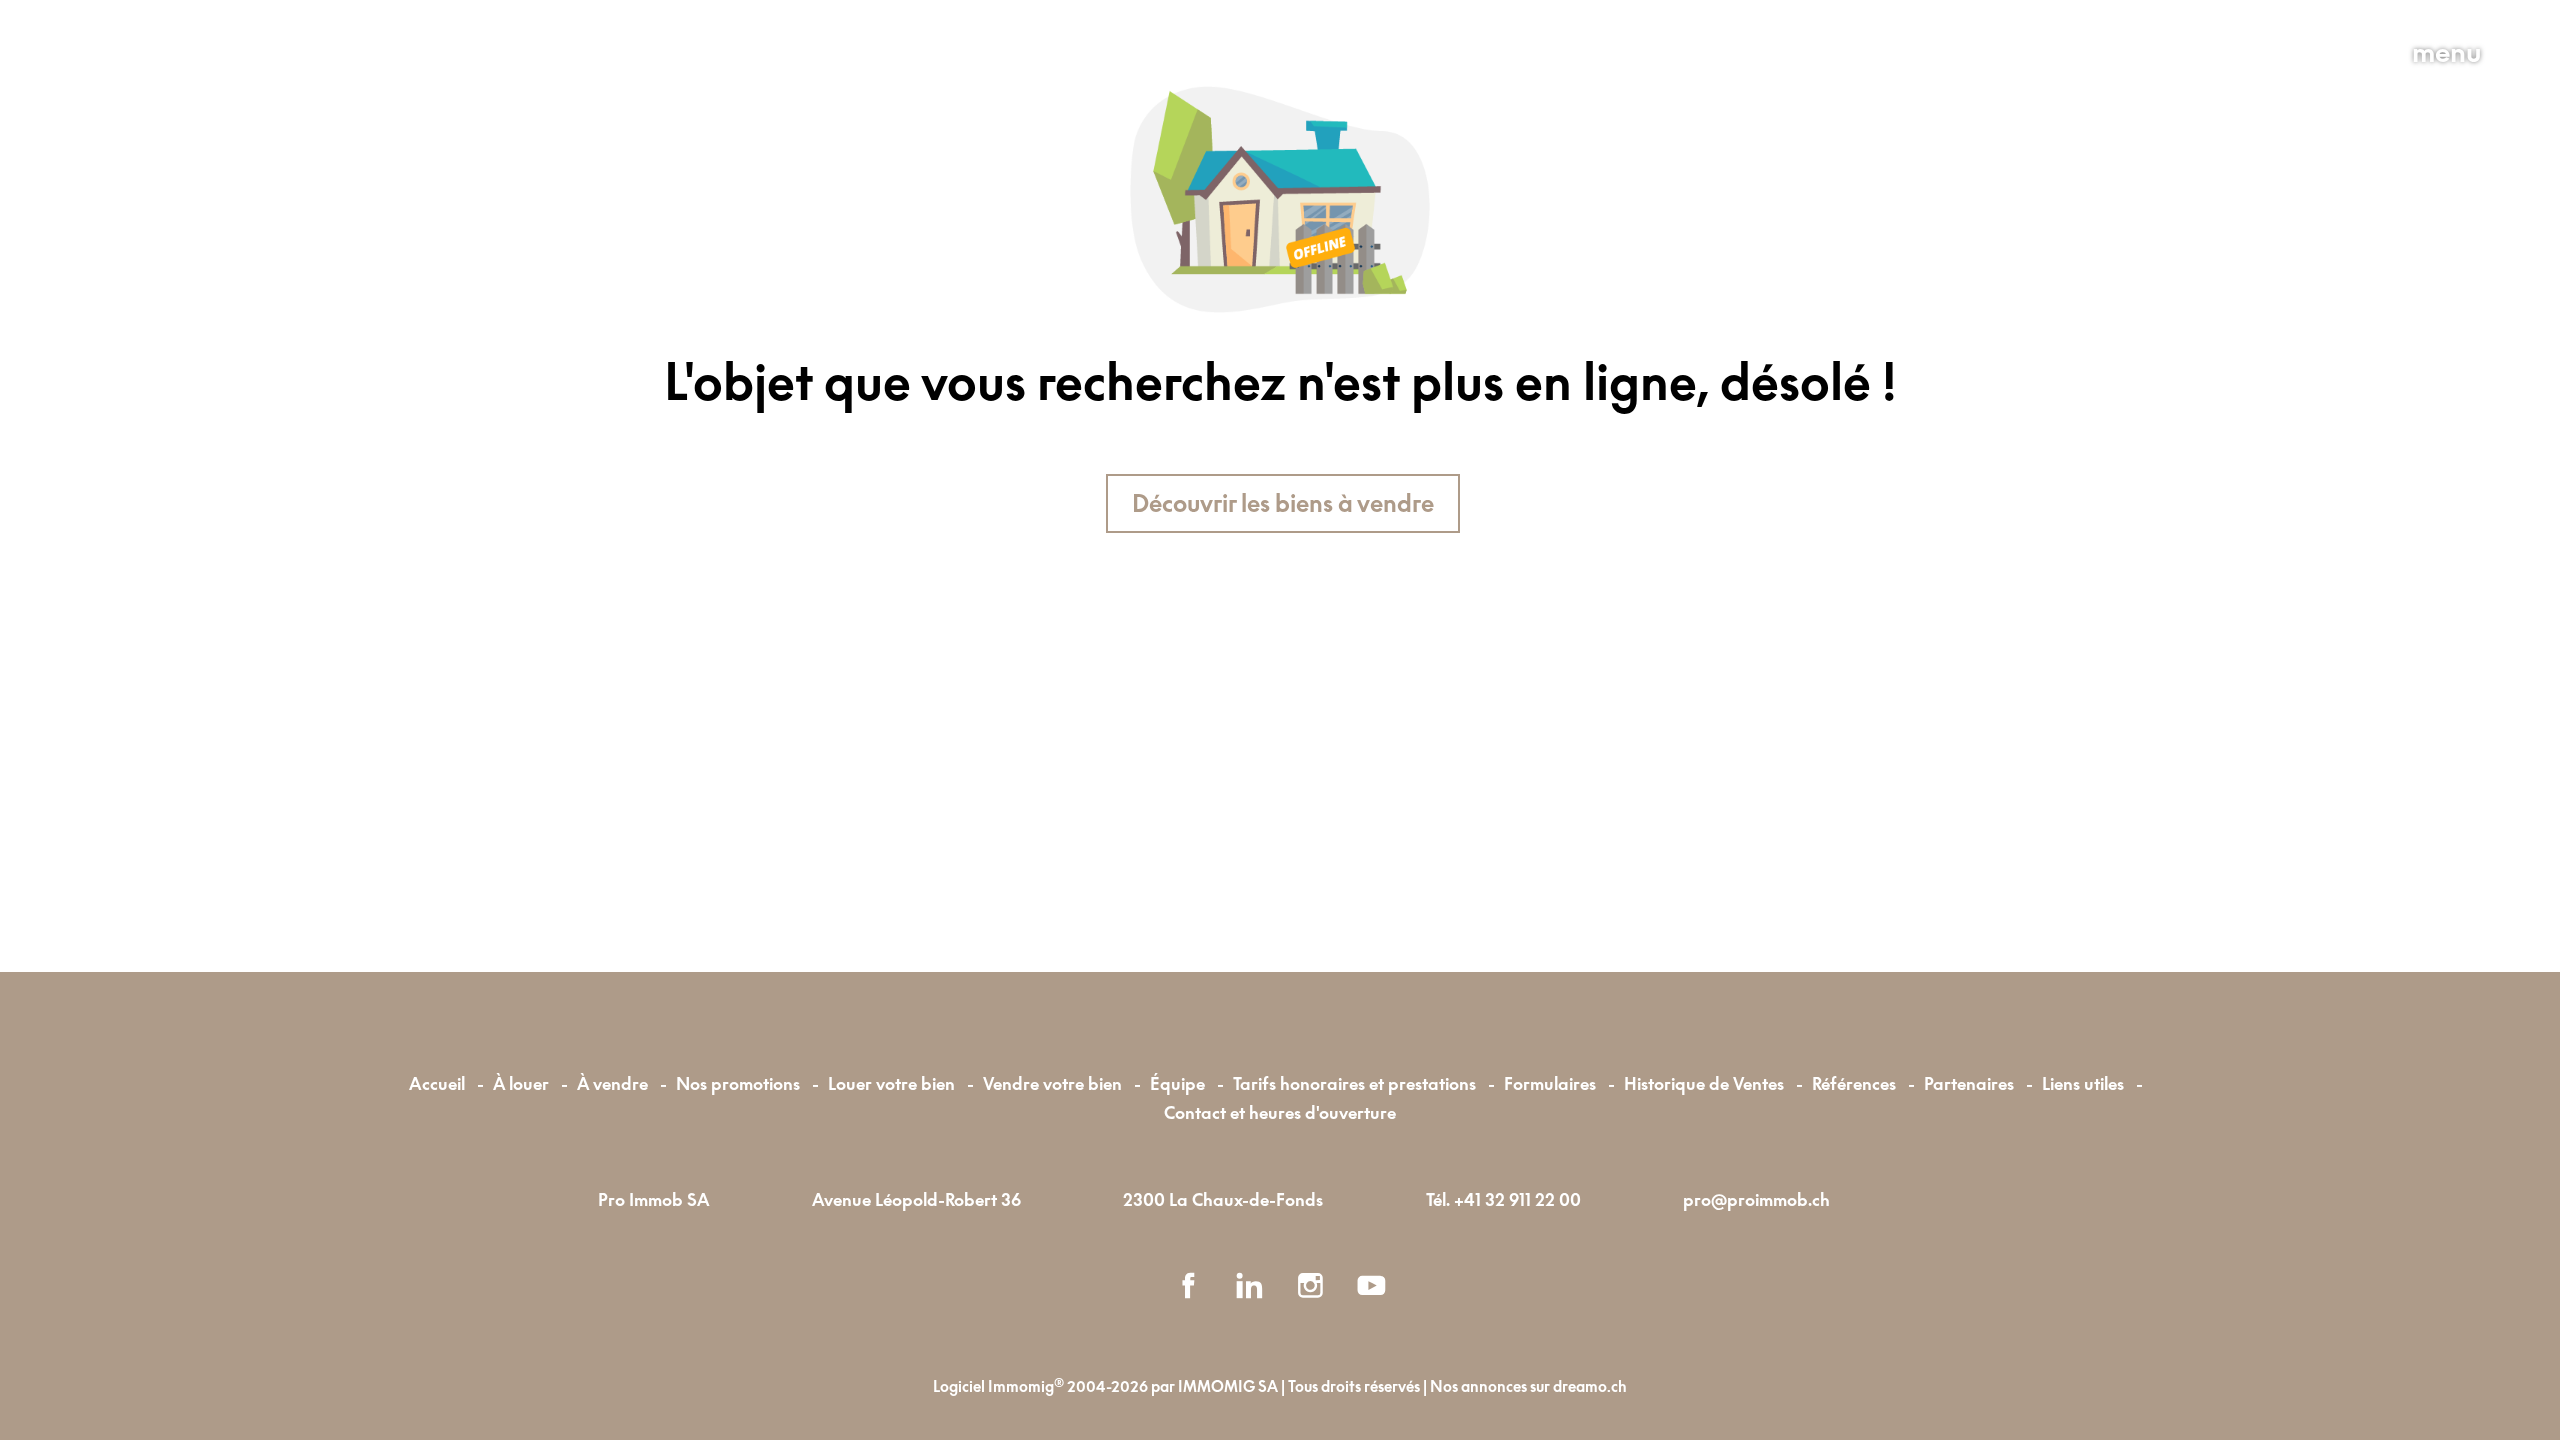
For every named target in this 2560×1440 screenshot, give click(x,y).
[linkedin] (1249, 1285)
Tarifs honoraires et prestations (1354, 1083)
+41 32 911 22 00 (1517, 1199)
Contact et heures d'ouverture (1280, 1112)
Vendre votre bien (1052, 1083)
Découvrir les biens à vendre (1283, 503)
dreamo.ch (1590, 1386)
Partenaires (1969, 1083)
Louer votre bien (891, 1083)
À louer (521, 1083)
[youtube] (1371, 1285)
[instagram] (1310, 1285)
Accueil (437, 1083)
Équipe (1177, 1083)
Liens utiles (2083, 1083)
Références (1854, 1083)
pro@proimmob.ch (1756, 1199)
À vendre (612, 1083)
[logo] (218, 98)
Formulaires (1550, 1083)
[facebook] (1188, 1285)
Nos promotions (738, 1083)
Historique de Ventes (1704, 1083)
